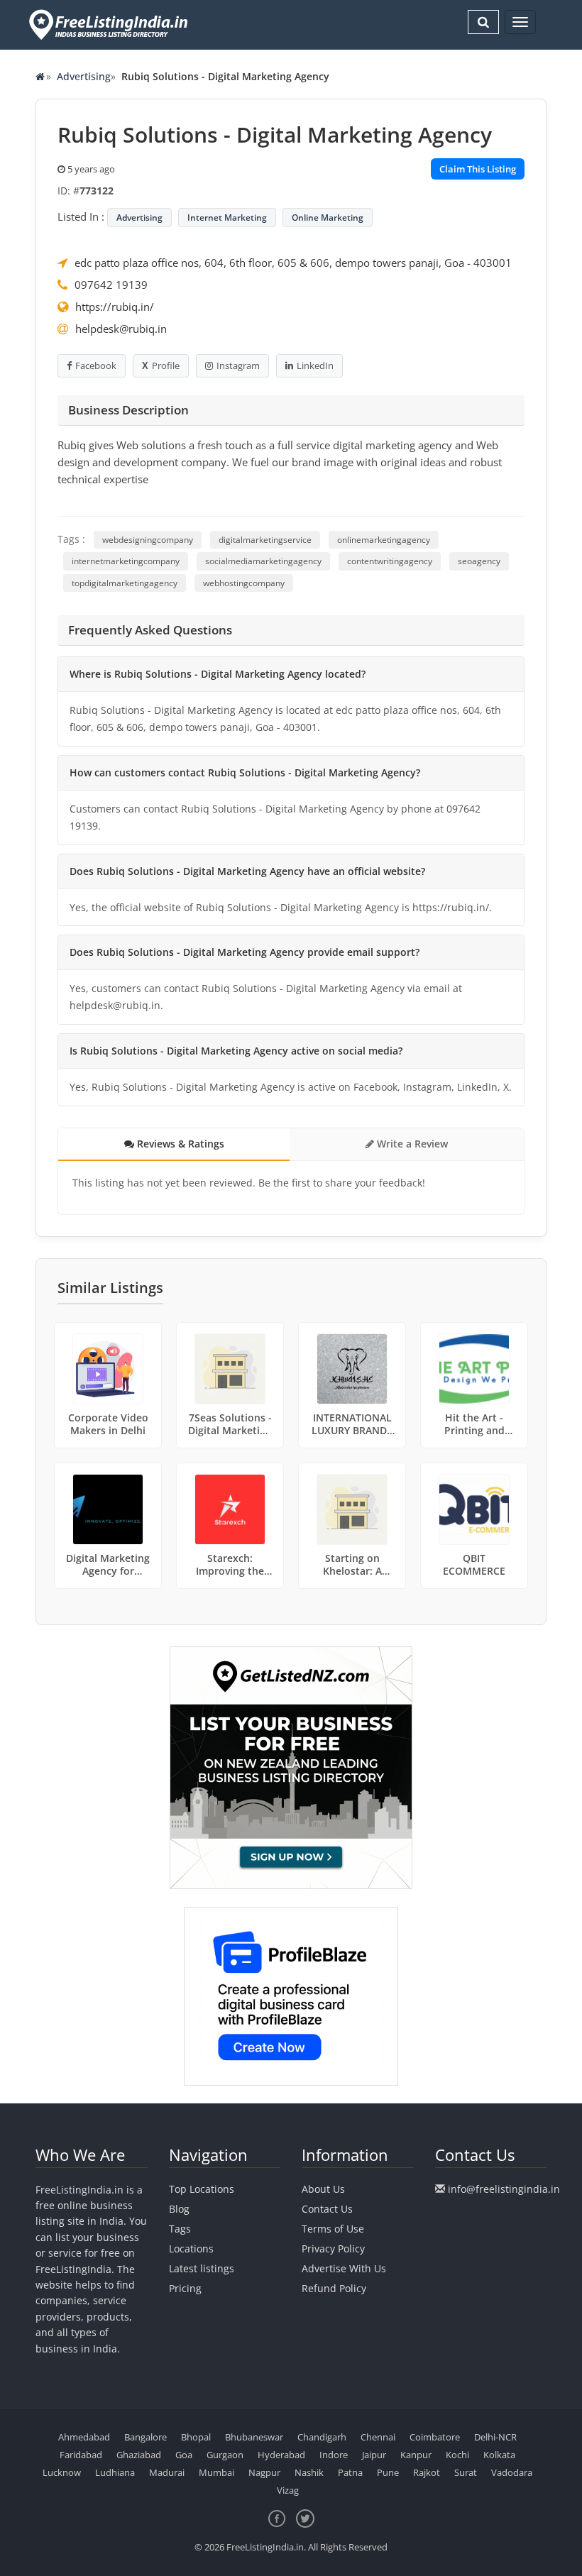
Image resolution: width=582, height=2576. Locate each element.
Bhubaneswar (254, 2437)
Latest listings (202, 2268)
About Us (323, 2189)
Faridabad (81, 2455)
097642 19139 (111, 285)
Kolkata (499, 2455)
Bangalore (145, 2437)
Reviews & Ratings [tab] (179, 1144)
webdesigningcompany (148, 540)
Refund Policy (334, 2288)
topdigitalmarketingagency (125, 583)
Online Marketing (328, 218)
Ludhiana (115, 2472)
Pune (388, 2472)
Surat (466, 2472)
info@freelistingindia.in (504, 2189)
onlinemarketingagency (384, 540)
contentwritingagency (390, 561)
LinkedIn (315, 365)
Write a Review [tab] (411, 1144)
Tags (180, 2229)
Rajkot (427, 2472)
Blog (179, 2209)
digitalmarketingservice (265, 540)
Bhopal (196, 2437)
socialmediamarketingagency (263, 561)
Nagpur (264, 2472)
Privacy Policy (333, 2249)
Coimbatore (435, 2437)
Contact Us (327, 2209)
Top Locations (202, 2189)
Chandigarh (322, 2437)
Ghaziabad (139, 2455)
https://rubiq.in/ (115, 307)
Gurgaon (225, 2455)
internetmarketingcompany (126, 561)
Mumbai (216, 2472)
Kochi (457, 2455)
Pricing (185, 2288)
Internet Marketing (227, 218)
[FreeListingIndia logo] (110, 24)
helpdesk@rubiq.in (121, 329)
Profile (166, 365)
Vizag (288, 2490)
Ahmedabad (84, 2437)
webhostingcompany (244, 583)
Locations (191, 2249)
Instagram (238, 365)
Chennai (378, 2437)
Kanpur (416, 2455)
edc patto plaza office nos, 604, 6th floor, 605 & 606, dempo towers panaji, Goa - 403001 (293, 263)
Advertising (84, 76)
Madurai (167, 2472)
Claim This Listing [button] (478, 169)
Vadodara (512, 2472)
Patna (350, 2472)
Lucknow (62, 2472)
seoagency (479, 561)
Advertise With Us (344, 2268)
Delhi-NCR (495, 2437)
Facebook (96, 365)
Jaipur (374, 2455)
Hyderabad (281, 2455)
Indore (334, 2455)
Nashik (309, 2472)
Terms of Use (333, 2229)
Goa (184, 2455)
